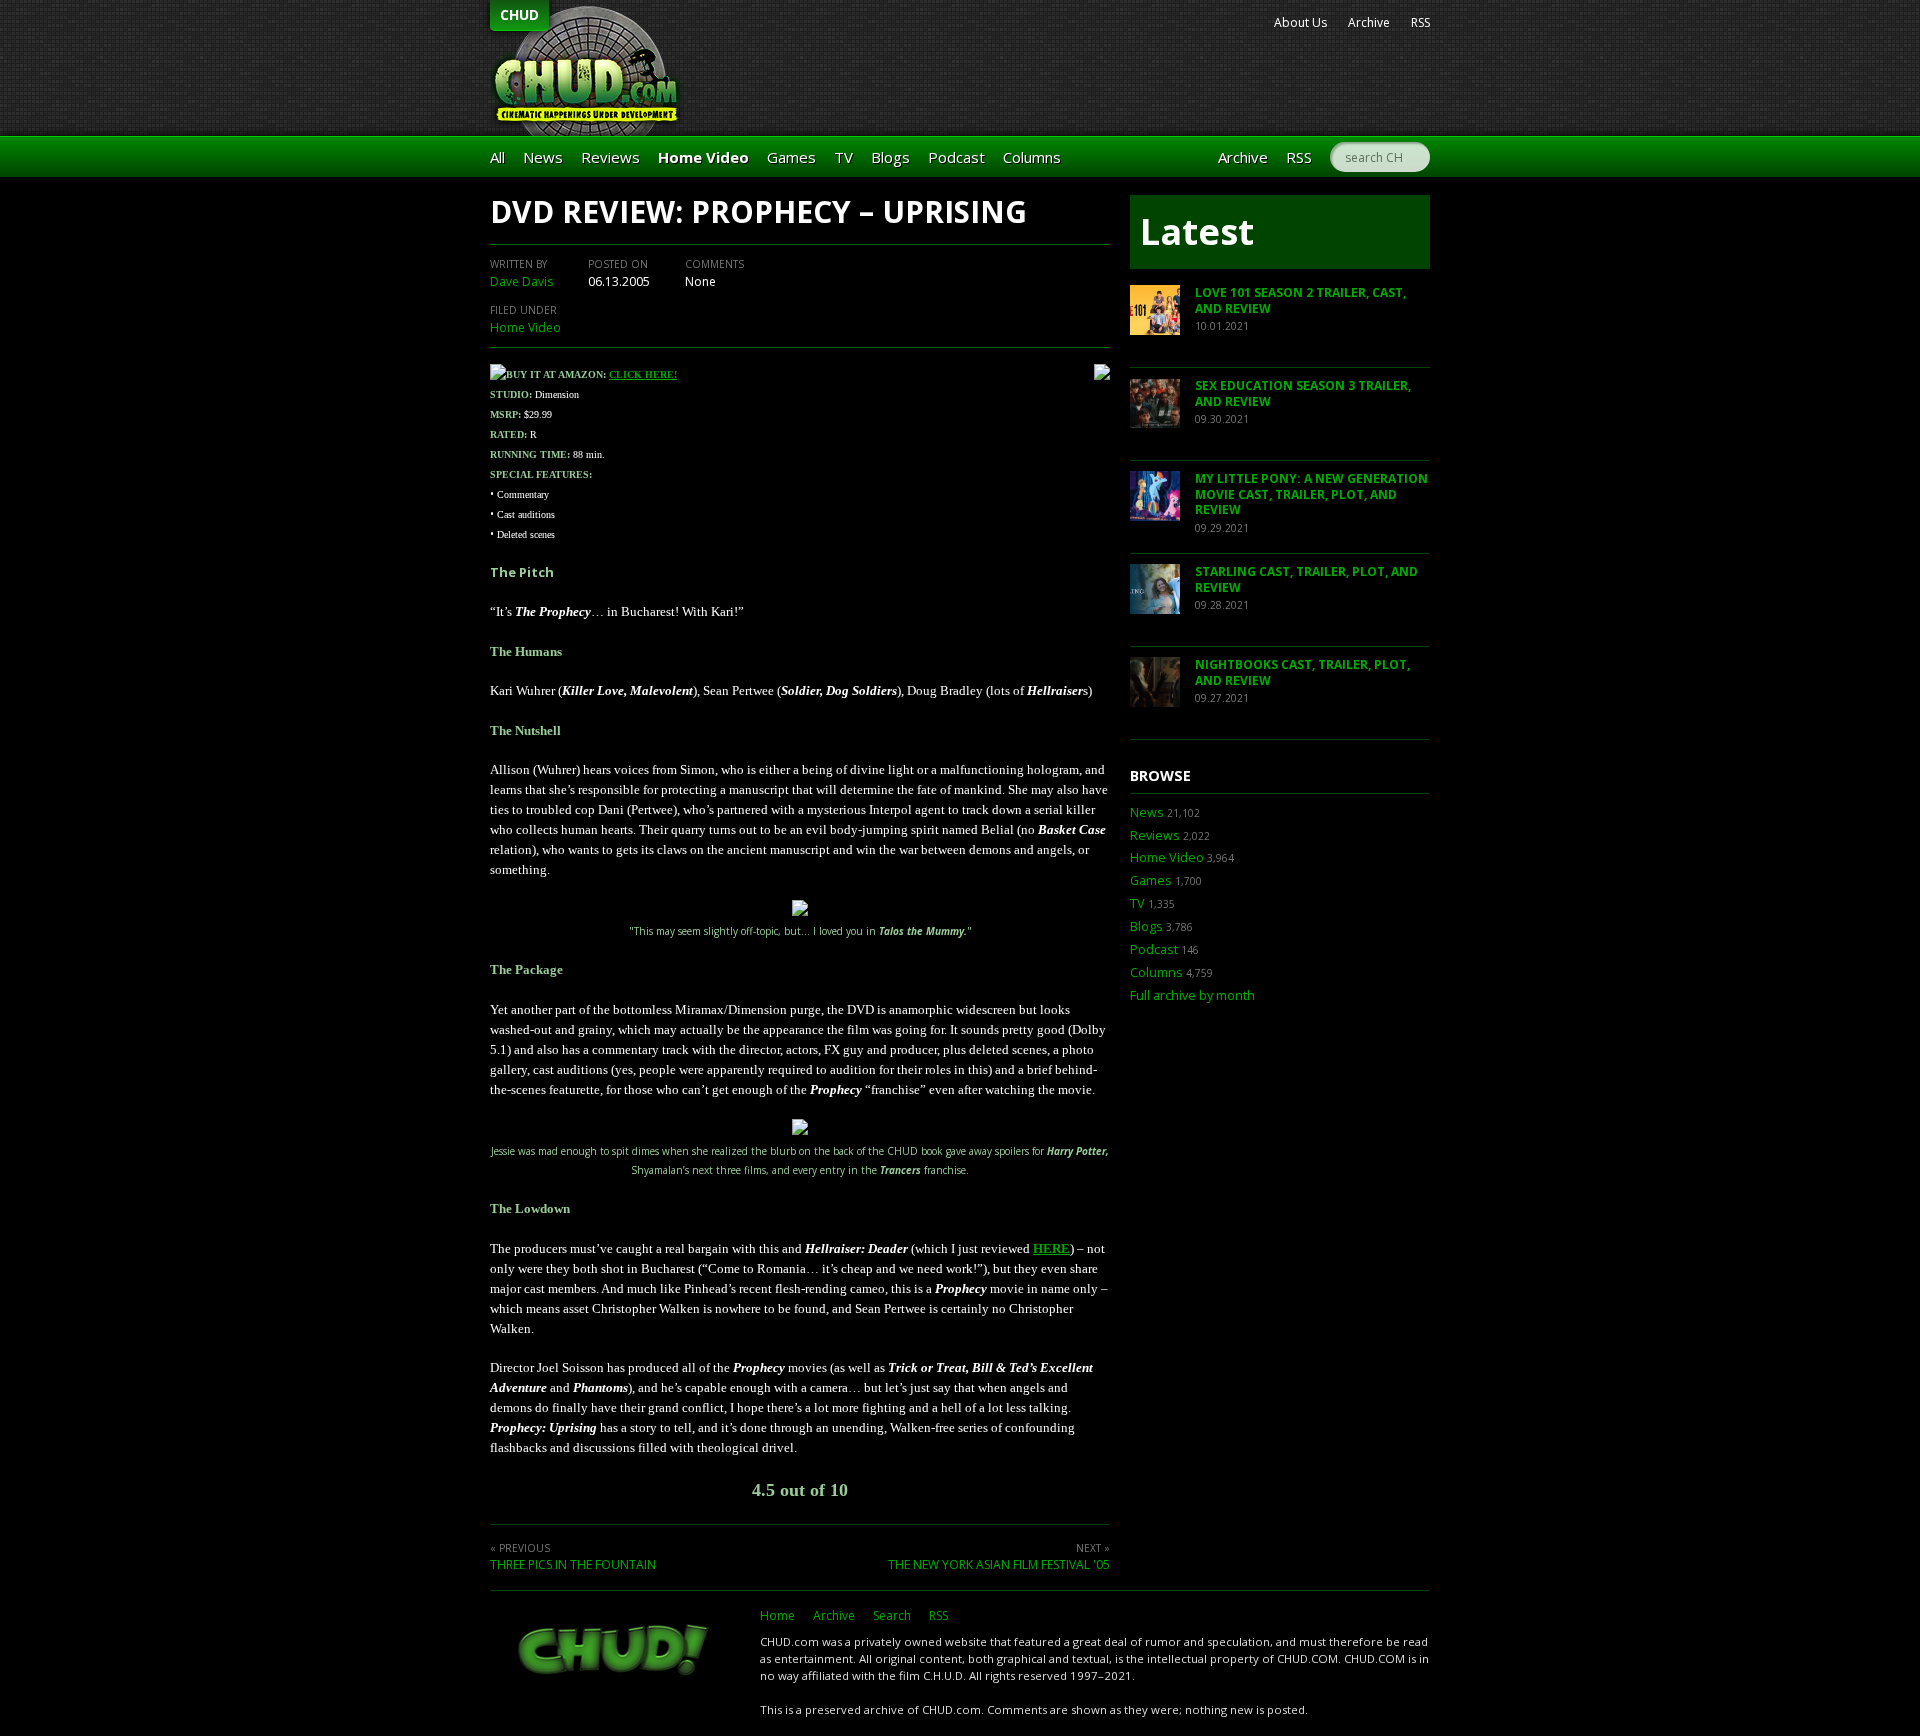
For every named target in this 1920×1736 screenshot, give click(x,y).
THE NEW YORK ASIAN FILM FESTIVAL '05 (999, 1564)
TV (843, 157)
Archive (1369, 22)
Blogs (890, 157)
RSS (1420, 22)
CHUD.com (615, 1652)
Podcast (956, 157)
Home (777, 1615)
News (543, 157)
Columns (1032, 157)
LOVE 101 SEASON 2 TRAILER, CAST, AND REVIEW (1300, 300)
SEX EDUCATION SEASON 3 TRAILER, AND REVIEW (1303, 393)
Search (892, 1615)
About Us (1300, 22)
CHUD (519, 14)
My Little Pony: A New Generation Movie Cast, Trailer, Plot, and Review (1311, 494)
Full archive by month (1192, 995)
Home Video (703, 157)
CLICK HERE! (643, 374)
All (497, 157)
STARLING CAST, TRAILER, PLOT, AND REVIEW (1306, 579)
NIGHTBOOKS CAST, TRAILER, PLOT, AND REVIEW (1302, 672)
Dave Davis (521, 281)
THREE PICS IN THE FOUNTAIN (573, 1564)
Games (791, 157)
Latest (1197, 231)
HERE (1051, 1248)
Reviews (610, 157)
